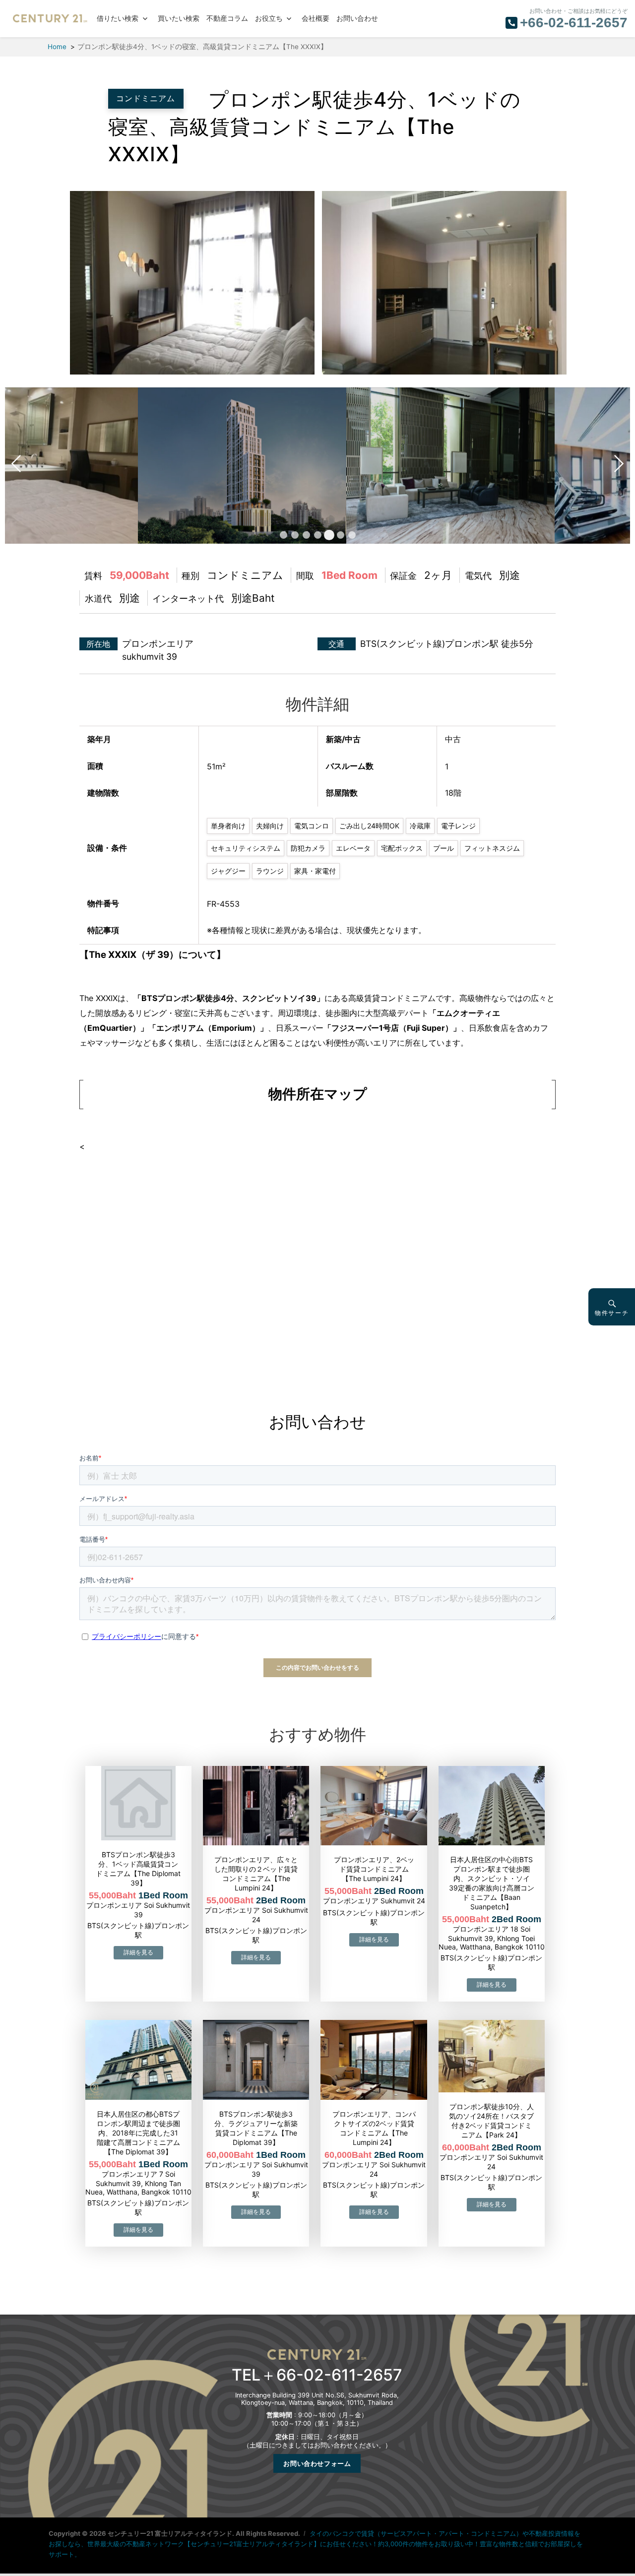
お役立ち (269, 19)
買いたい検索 (179, 19)
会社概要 (316, 19)
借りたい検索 (118, 19)
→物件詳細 (138, 1953)
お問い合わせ (357, 19)
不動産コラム (227, 19)
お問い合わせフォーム (317, 2463)
